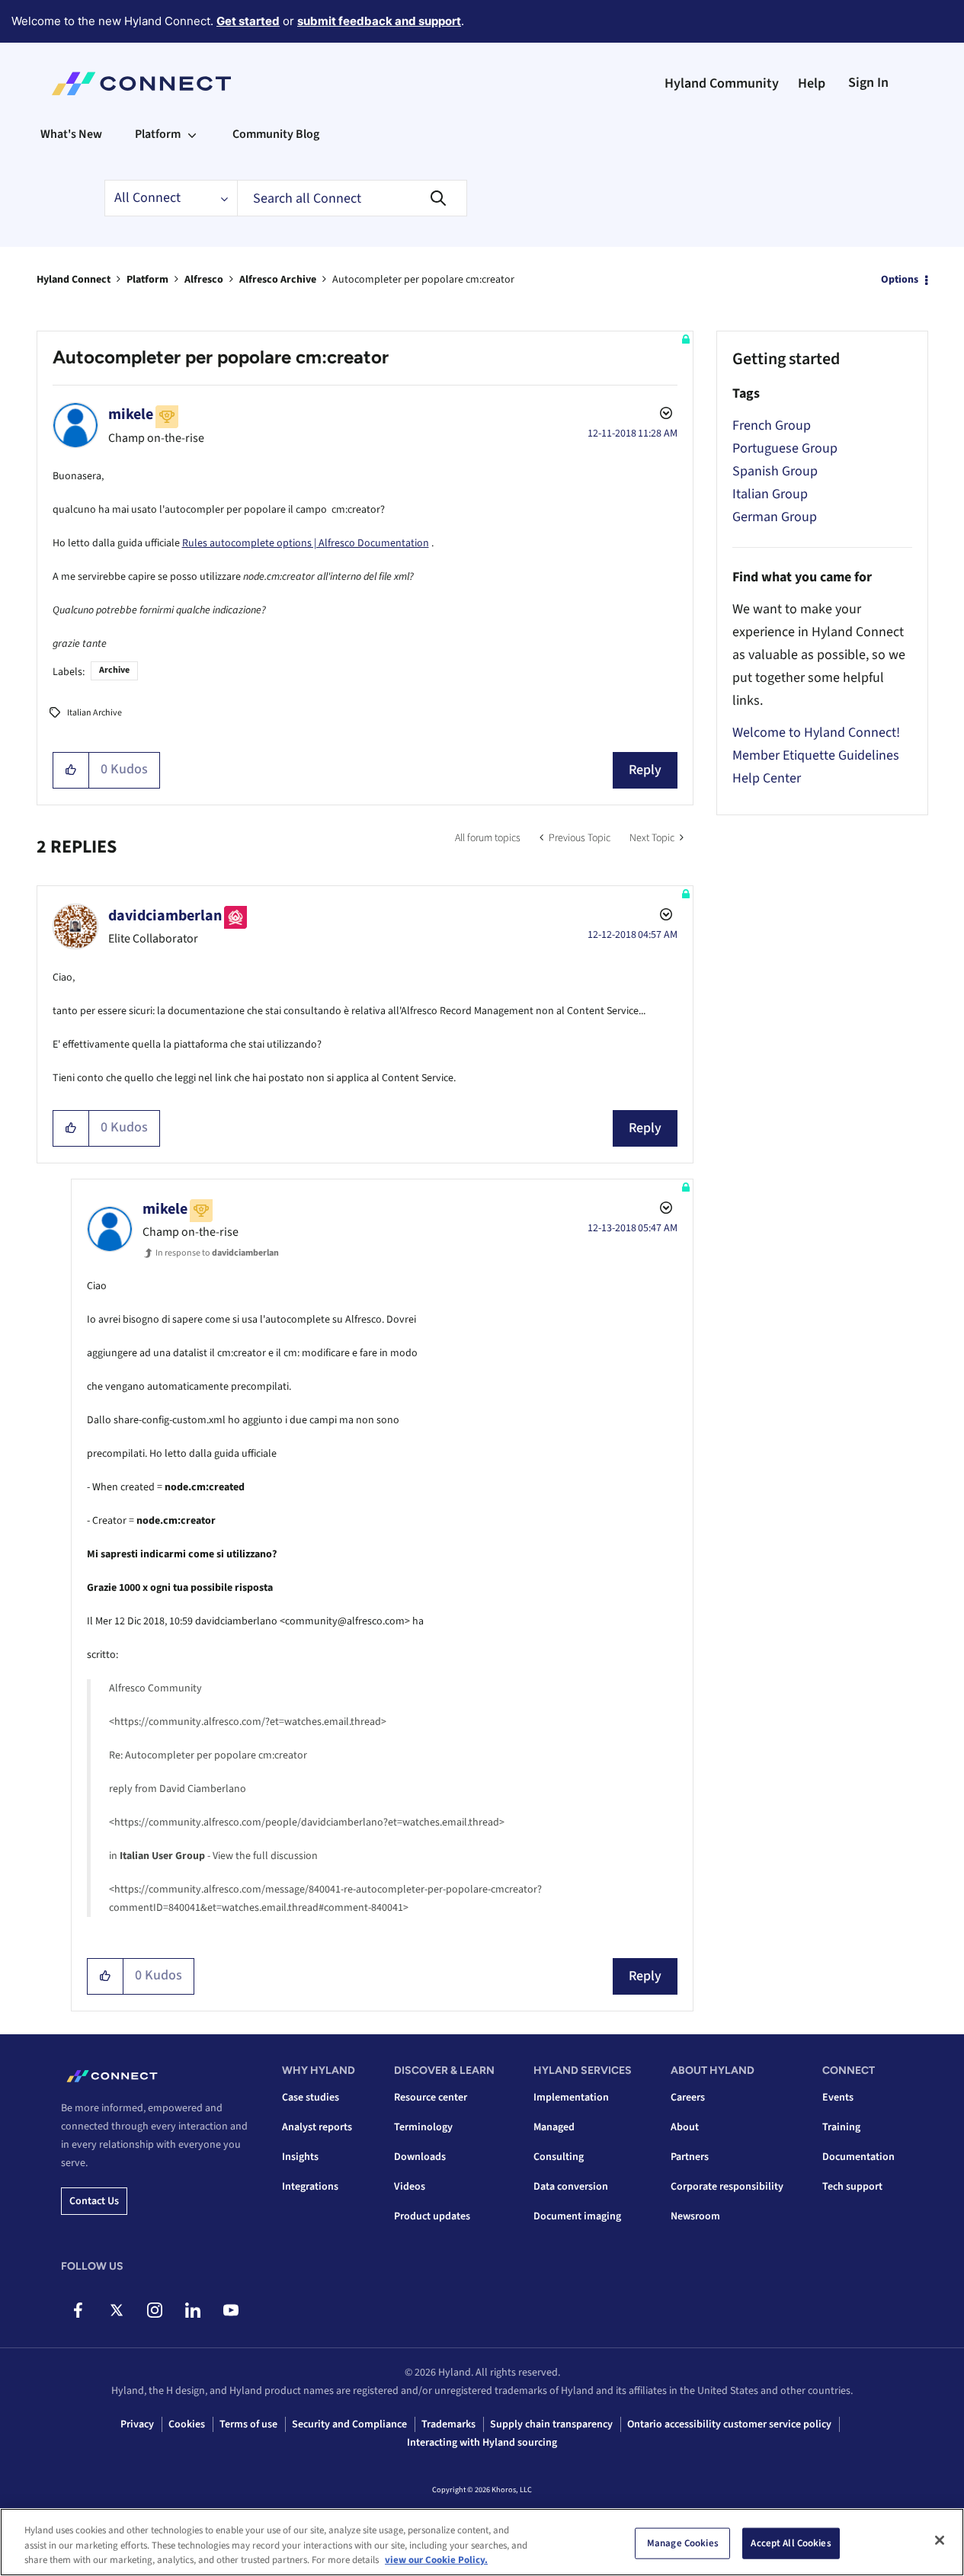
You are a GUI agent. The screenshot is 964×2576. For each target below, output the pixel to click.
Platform (147, 280)
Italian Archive (94, 713)
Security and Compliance (349, 2424)
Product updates (432, 2216)
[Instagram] (154, 2310)
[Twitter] (116, 2310)
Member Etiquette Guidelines (816, 755)
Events (838, 2098)
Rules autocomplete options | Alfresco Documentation (306, 543)
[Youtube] (231, 2310)
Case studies (311, 2098)
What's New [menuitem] (71, 134)
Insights (300, 2157)
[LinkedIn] (192, 2310)
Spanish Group (775, 471)
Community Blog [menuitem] (276, 134)
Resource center (431, 2098)
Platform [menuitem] (158, 134)
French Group (772, 426)
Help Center (767, 778)
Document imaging (577, 2216)
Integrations (310, 2187)
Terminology (423, 2127)
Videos (410, 2187)
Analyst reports (317, 2127)
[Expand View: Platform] (192, 134)
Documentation (858, 2157)
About (685, 2127)
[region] (482, 2542)
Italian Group (770, 494)
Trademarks (448, 2424)
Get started (248, 21)
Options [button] (900, 280)
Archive (114, 670)
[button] (71, 770)
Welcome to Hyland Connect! (816, 733)
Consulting (559, 2157)
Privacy (137, 2424)
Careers (688, 2098)
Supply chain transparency (551, 2424)
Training (841, 2127)
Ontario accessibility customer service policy (729, 2424)
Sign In (868, 83)
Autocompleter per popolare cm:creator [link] (423, 280)
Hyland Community (722, 83)
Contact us (94, 2201)
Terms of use (248, 2424)
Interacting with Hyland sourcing (482, 2443)
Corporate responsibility (727, 2187)
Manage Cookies (683, 2542)
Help (812, 83)
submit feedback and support (379, 21)
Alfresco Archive (278, 280)
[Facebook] (78, 2310)
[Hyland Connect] (141, 84)
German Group (775, 517)
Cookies (187, 2424)
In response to (217, 1253)
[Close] (940, 2540)
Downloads (420, 2157)
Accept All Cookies (791, 2542)
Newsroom (695, 2216)
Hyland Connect (74, 280)
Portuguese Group (785, 448)
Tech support (852, 2187)
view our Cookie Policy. (436, 2560)
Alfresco (204, 280)
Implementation (571, 2098)
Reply (645, 770)
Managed (554, 2127)
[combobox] (352, 198)
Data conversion (571, 2187)
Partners (690, 2157)
